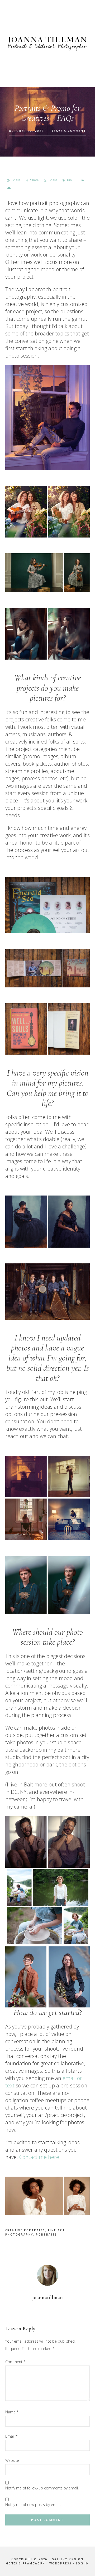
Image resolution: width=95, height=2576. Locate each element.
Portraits (47, 2234)
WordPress (61, 2563)
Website (12, 2460)
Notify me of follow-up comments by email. (42, 2488)
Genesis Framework (26, 2563)
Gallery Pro (64, 2559)
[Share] (82, 180)
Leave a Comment (69, 131)
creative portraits (25, 2230)
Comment (15, 2362)
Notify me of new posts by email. (33, 2505)
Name (12, 2412)
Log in (82, 2563)
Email (11, 2436)
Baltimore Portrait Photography (47, 44)
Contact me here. (40, 2157)
